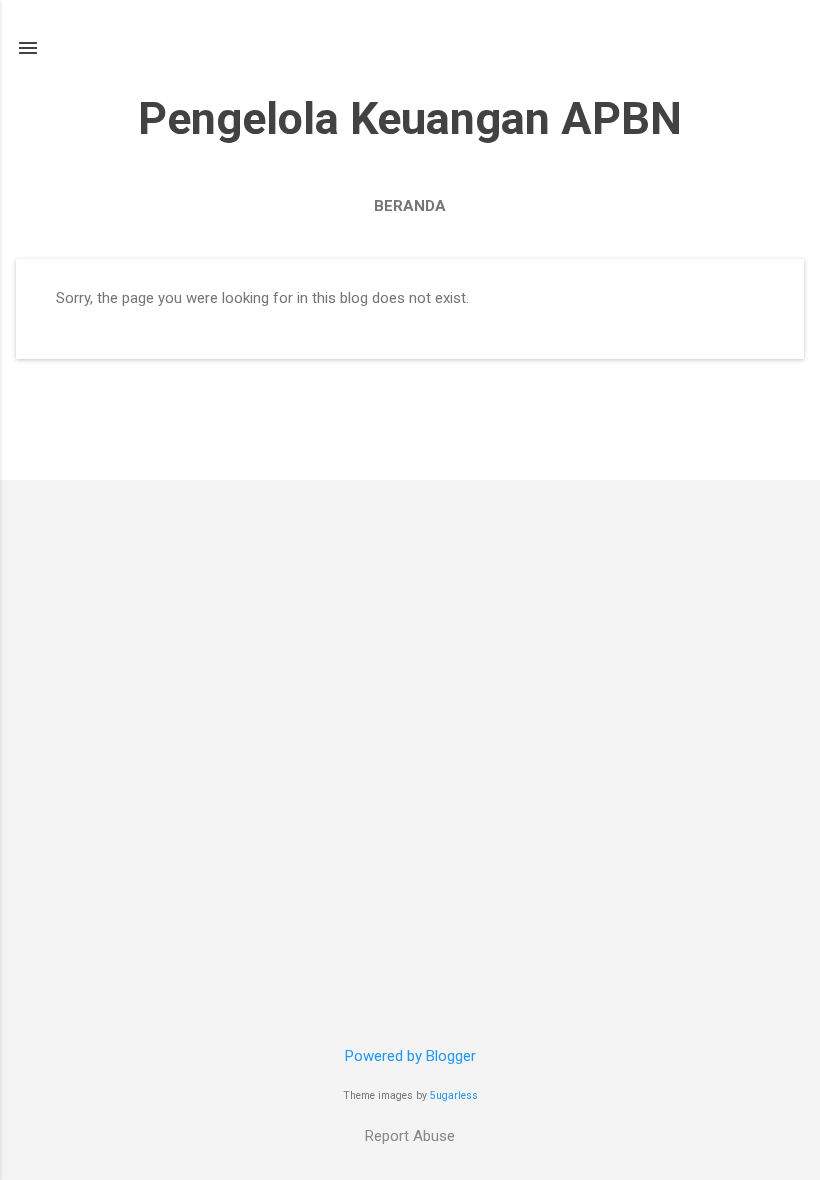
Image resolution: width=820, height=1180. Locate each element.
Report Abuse (410, 1136)
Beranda (410, 206)
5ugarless (454, 1095)
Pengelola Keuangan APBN (410, 118)
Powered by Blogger (410, 1056)
